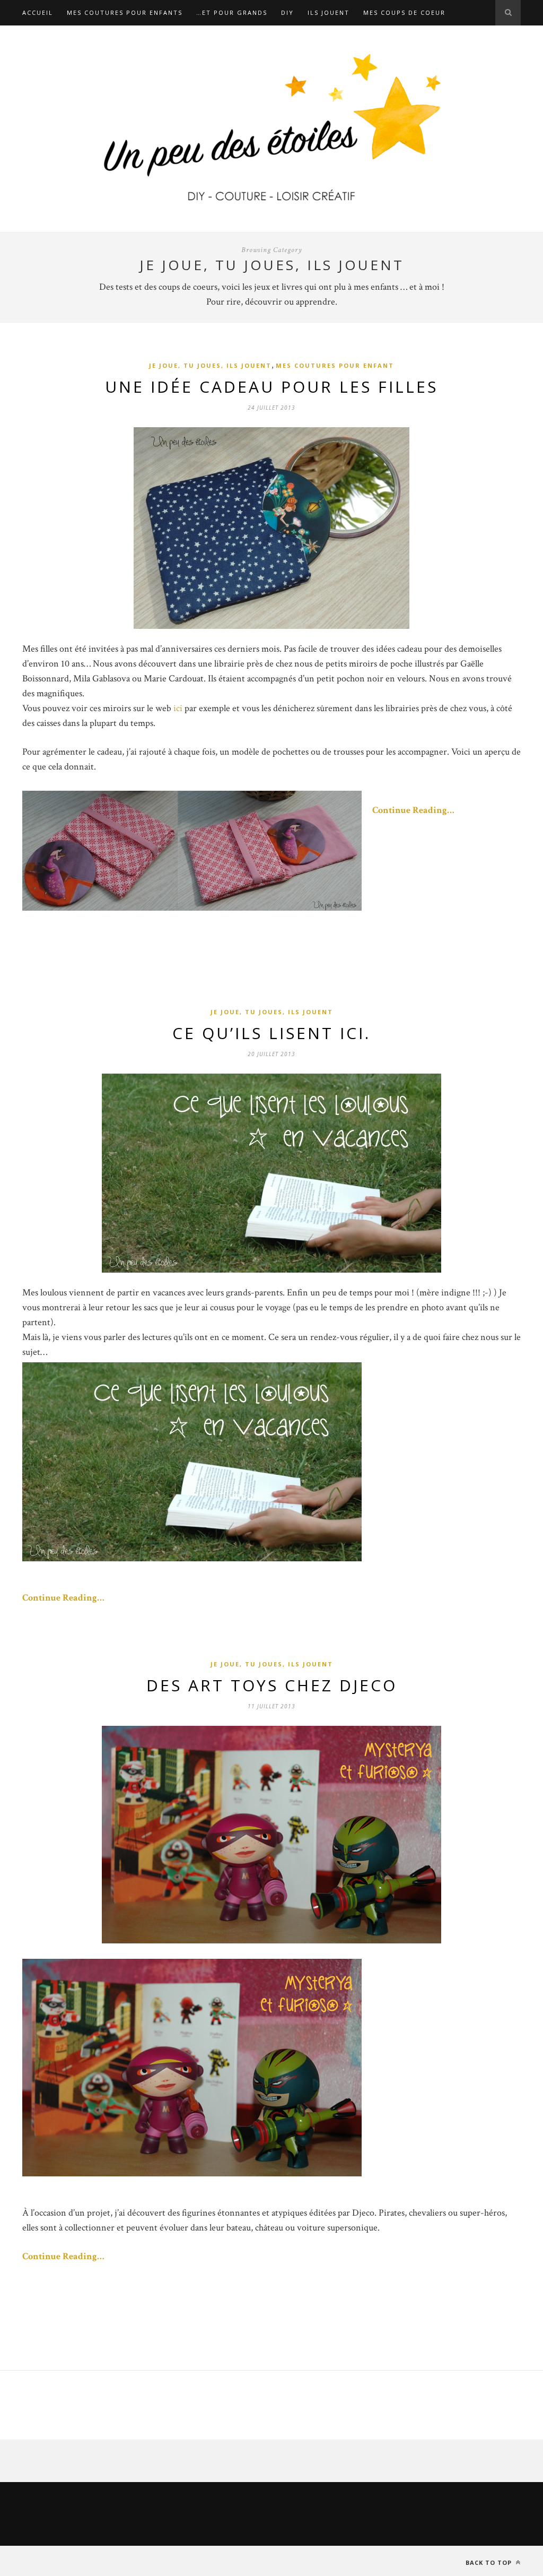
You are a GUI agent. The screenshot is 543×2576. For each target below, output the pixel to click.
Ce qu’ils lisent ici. (271, 1033)
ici (178, 708)
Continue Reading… (413, 810)
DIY (287, 12)
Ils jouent (329, 12)
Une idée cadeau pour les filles (271, 387)
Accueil (38, 12)
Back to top (490, 2562)
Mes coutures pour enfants (125, 12)
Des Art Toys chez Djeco (272, 1685)
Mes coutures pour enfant (335, 365)
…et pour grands (232, 12)
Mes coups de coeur (404, 12)
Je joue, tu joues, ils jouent (210, 365)
